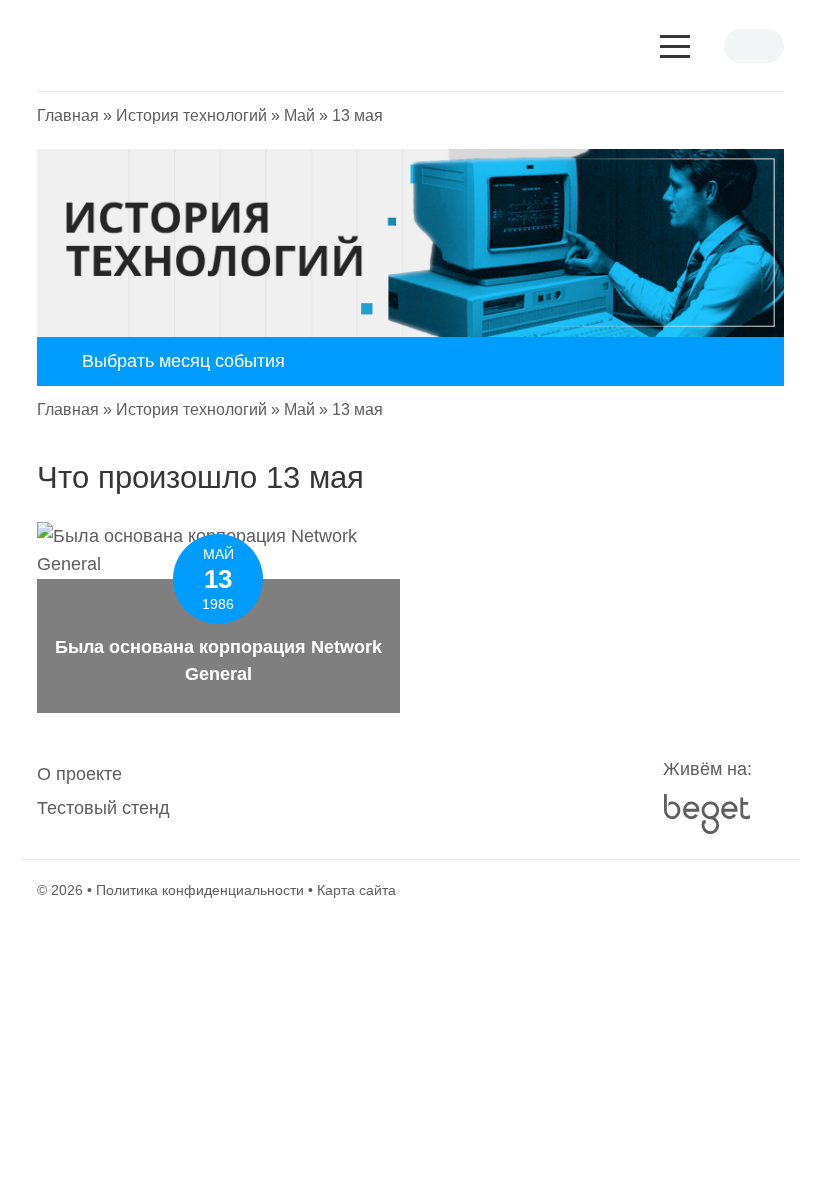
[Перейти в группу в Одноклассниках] (490, 791)
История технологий (191, 115)
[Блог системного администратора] (197, 46)
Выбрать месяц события (183, 361)
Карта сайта (356, 890)
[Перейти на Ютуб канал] (370, 791)
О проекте (79, 774)
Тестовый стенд (103, 808)
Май (299, 115)
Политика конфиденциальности (200, 890)
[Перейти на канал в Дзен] (450, 791)
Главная (68, 115)
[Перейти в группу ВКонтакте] (330, 791)
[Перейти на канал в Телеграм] (410, 791)
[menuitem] (79, 774)
